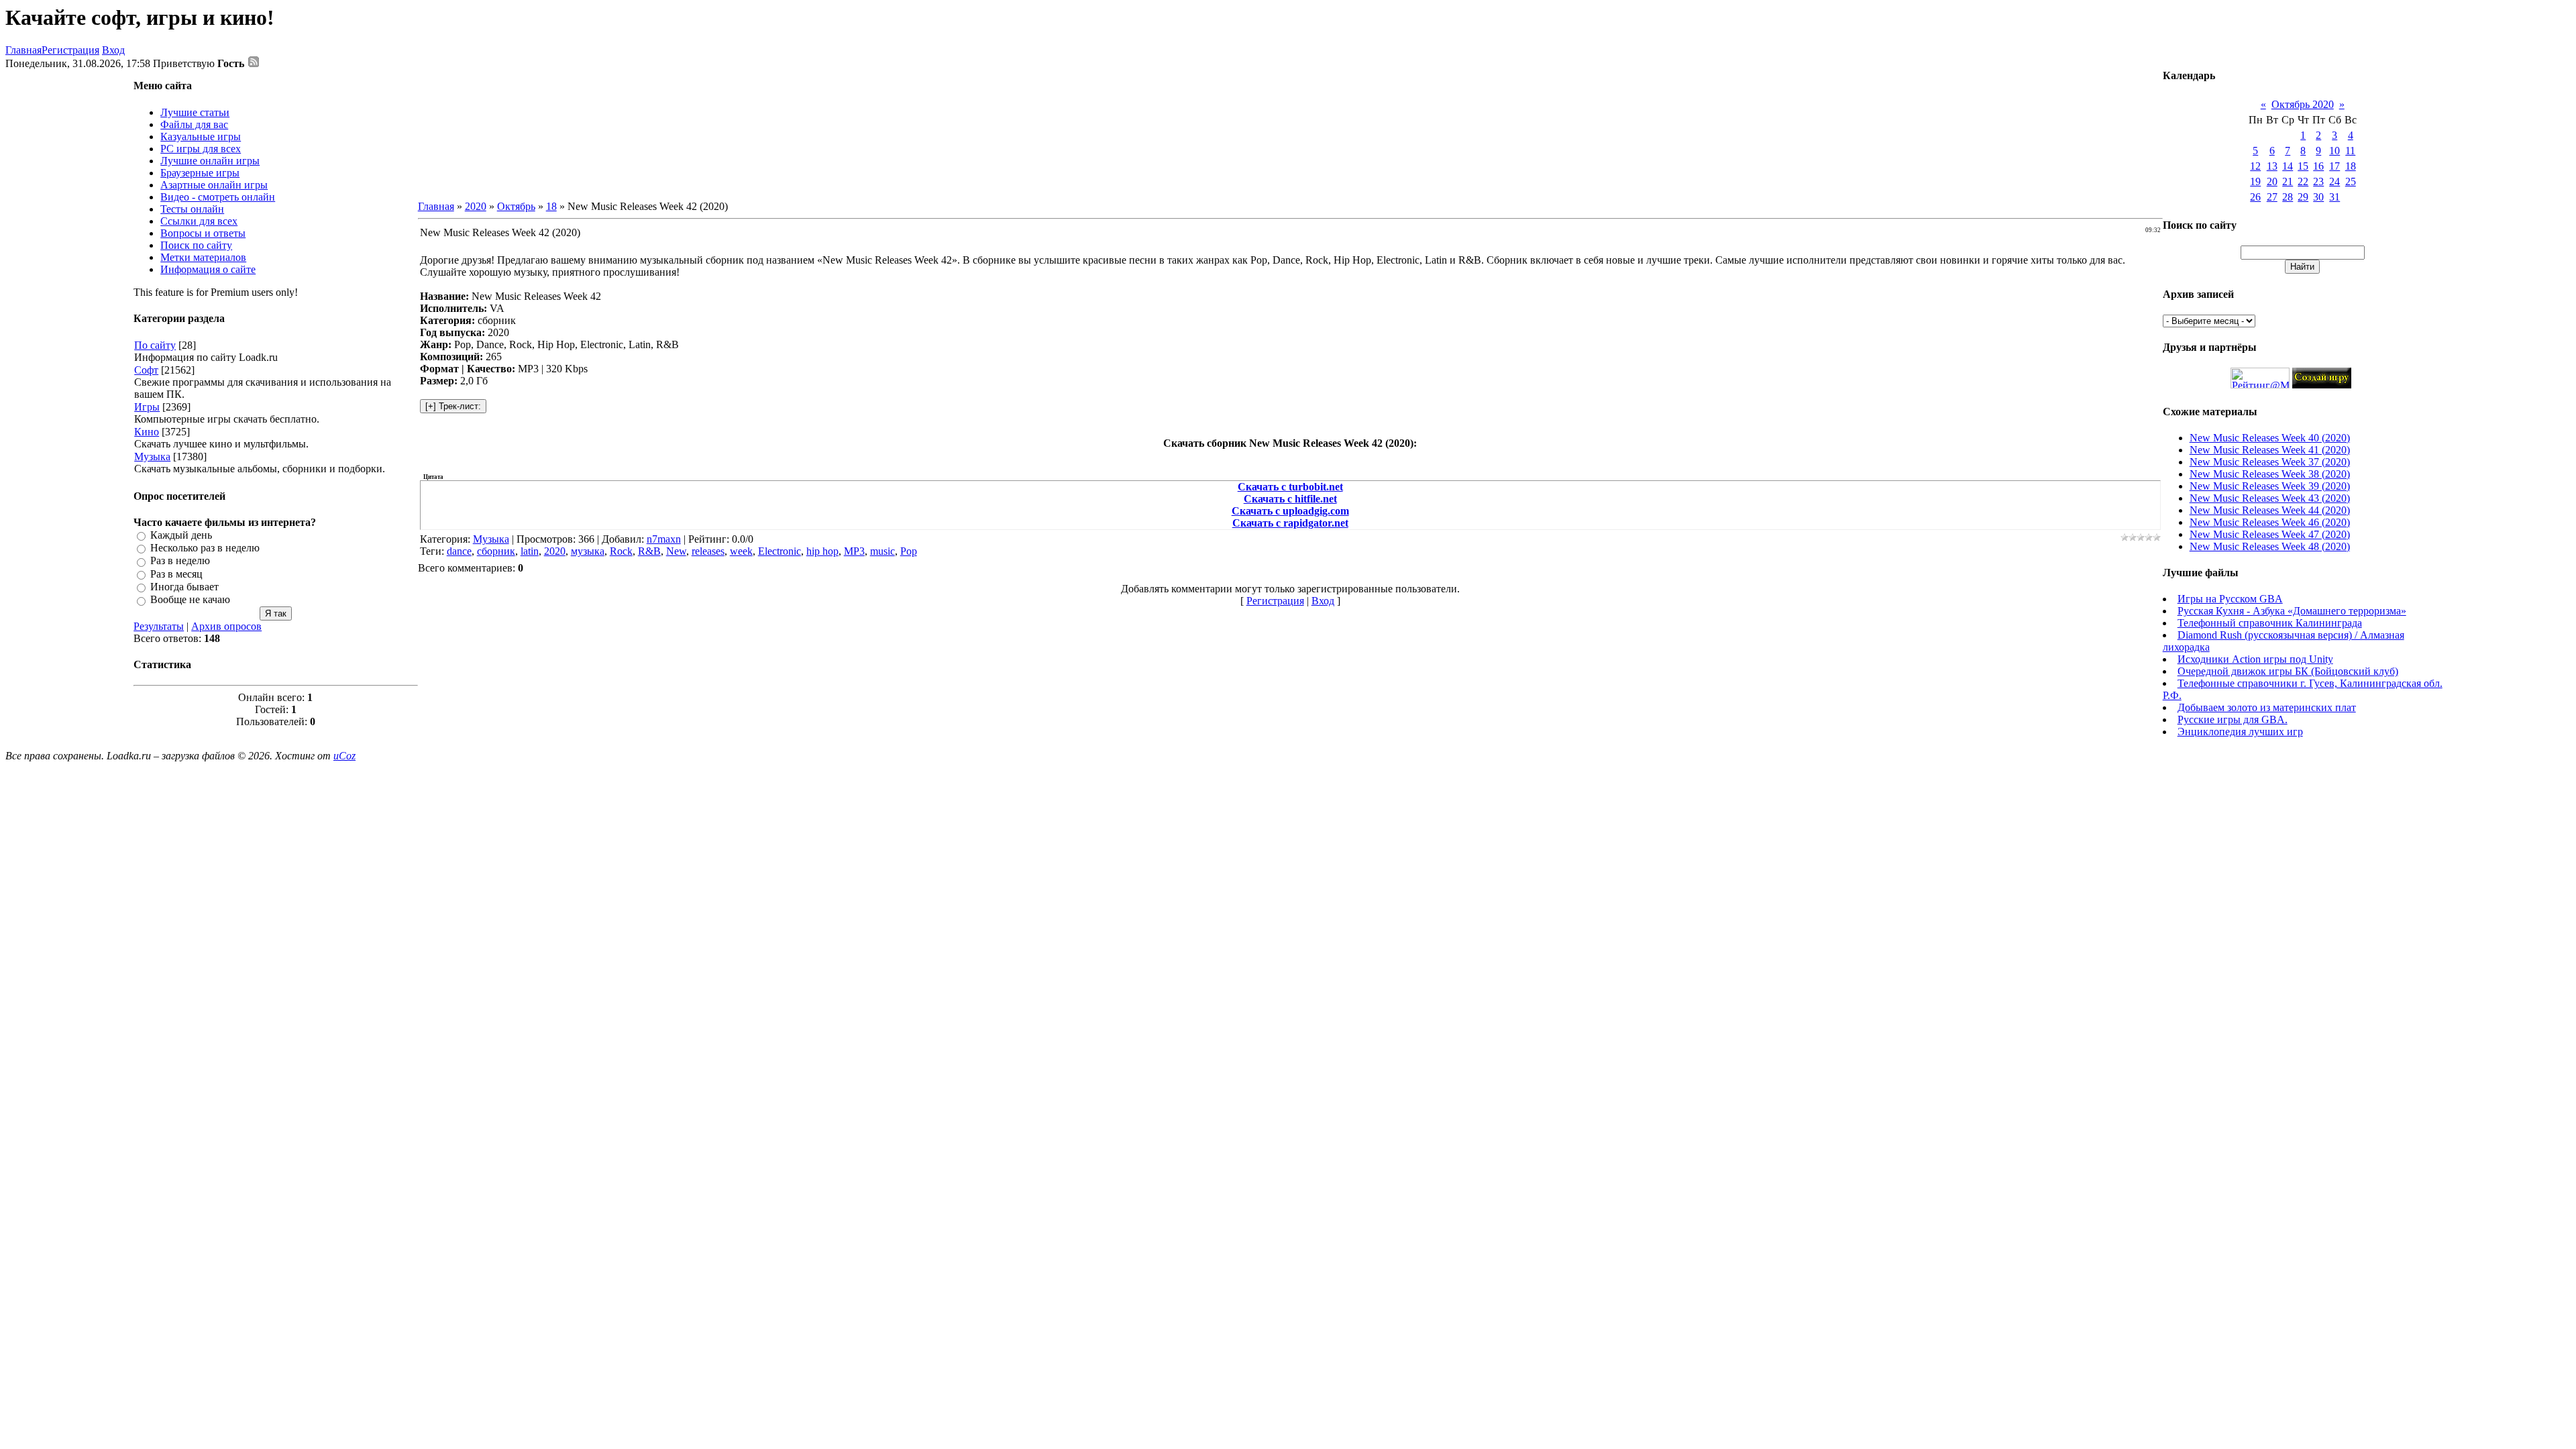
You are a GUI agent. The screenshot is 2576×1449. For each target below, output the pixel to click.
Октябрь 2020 (2303, 104)
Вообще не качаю (190, 600)
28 (2288, 197)
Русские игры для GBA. (2233, 719)
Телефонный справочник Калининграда (2270, 623)
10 (2334, 151)
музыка (588, 551)
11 (2350, 151)
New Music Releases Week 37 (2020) (2270, 462)
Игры (147, 407)
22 (2303, 181)
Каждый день (181, 535)
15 (2303, 166)
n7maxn (664, 539)
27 (2272, 197)
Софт (146, 370)
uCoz (344, 756)
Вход (113, 50)
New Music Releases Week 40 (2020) (2270, 438)
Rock (621, 551)
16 (2318, 166)
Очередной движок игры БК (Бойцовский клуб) (2288, 671)
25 (2351, 181)
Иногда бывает (184, 587)
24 (2334, 181)
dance (459, 551)
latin (530, 551)
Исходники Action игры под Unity (2255, 659)
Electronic (780, 551)
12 (2255, 166)
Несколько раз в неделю (205, 548)
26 (2255, 197)
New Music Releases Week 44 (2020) (2270, 510)
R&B (649, 551)
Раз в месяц (176, 574)
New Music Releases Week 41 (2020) (2270, 450)
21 (2288, 181)
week (741, 551)
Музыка (152, 457)
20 (2272, 181)
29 (2303, 197)
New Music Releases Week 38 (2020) (2270, 474)
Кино (147, 432)
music (882, 551)
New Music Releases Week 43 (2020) (2270, 498)
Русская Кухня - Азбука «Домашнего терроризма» (2292, 611)
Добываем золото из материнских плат (2267, 707)
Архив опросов (226, 626)
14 (2288, 166)
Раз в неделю (180, 561)
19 (2255, 181)
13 (2272, 166)
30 (2318, 197)
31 (2334, 197)
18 (551, 206)
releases (708, 551)
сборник (496, 551)
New (676, 551)
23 (2318, 181)
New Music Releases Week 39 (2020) (2270, 486)
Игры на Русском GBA (2230, 599)
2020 (476, 206)
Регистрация (70, 50)
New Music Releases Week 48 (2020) (2270, 546)
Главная (23, 50)
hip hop (822, 551)
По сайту (155, 345)
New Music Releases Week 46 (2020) (2270, 522)
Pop (909, 551)
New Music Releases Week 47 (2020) (2270, 534)
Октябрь (516, 206)
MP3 (854, 551)
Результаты (159, 626)
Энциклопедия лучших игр (2240, 732)
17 (2334, 166)
